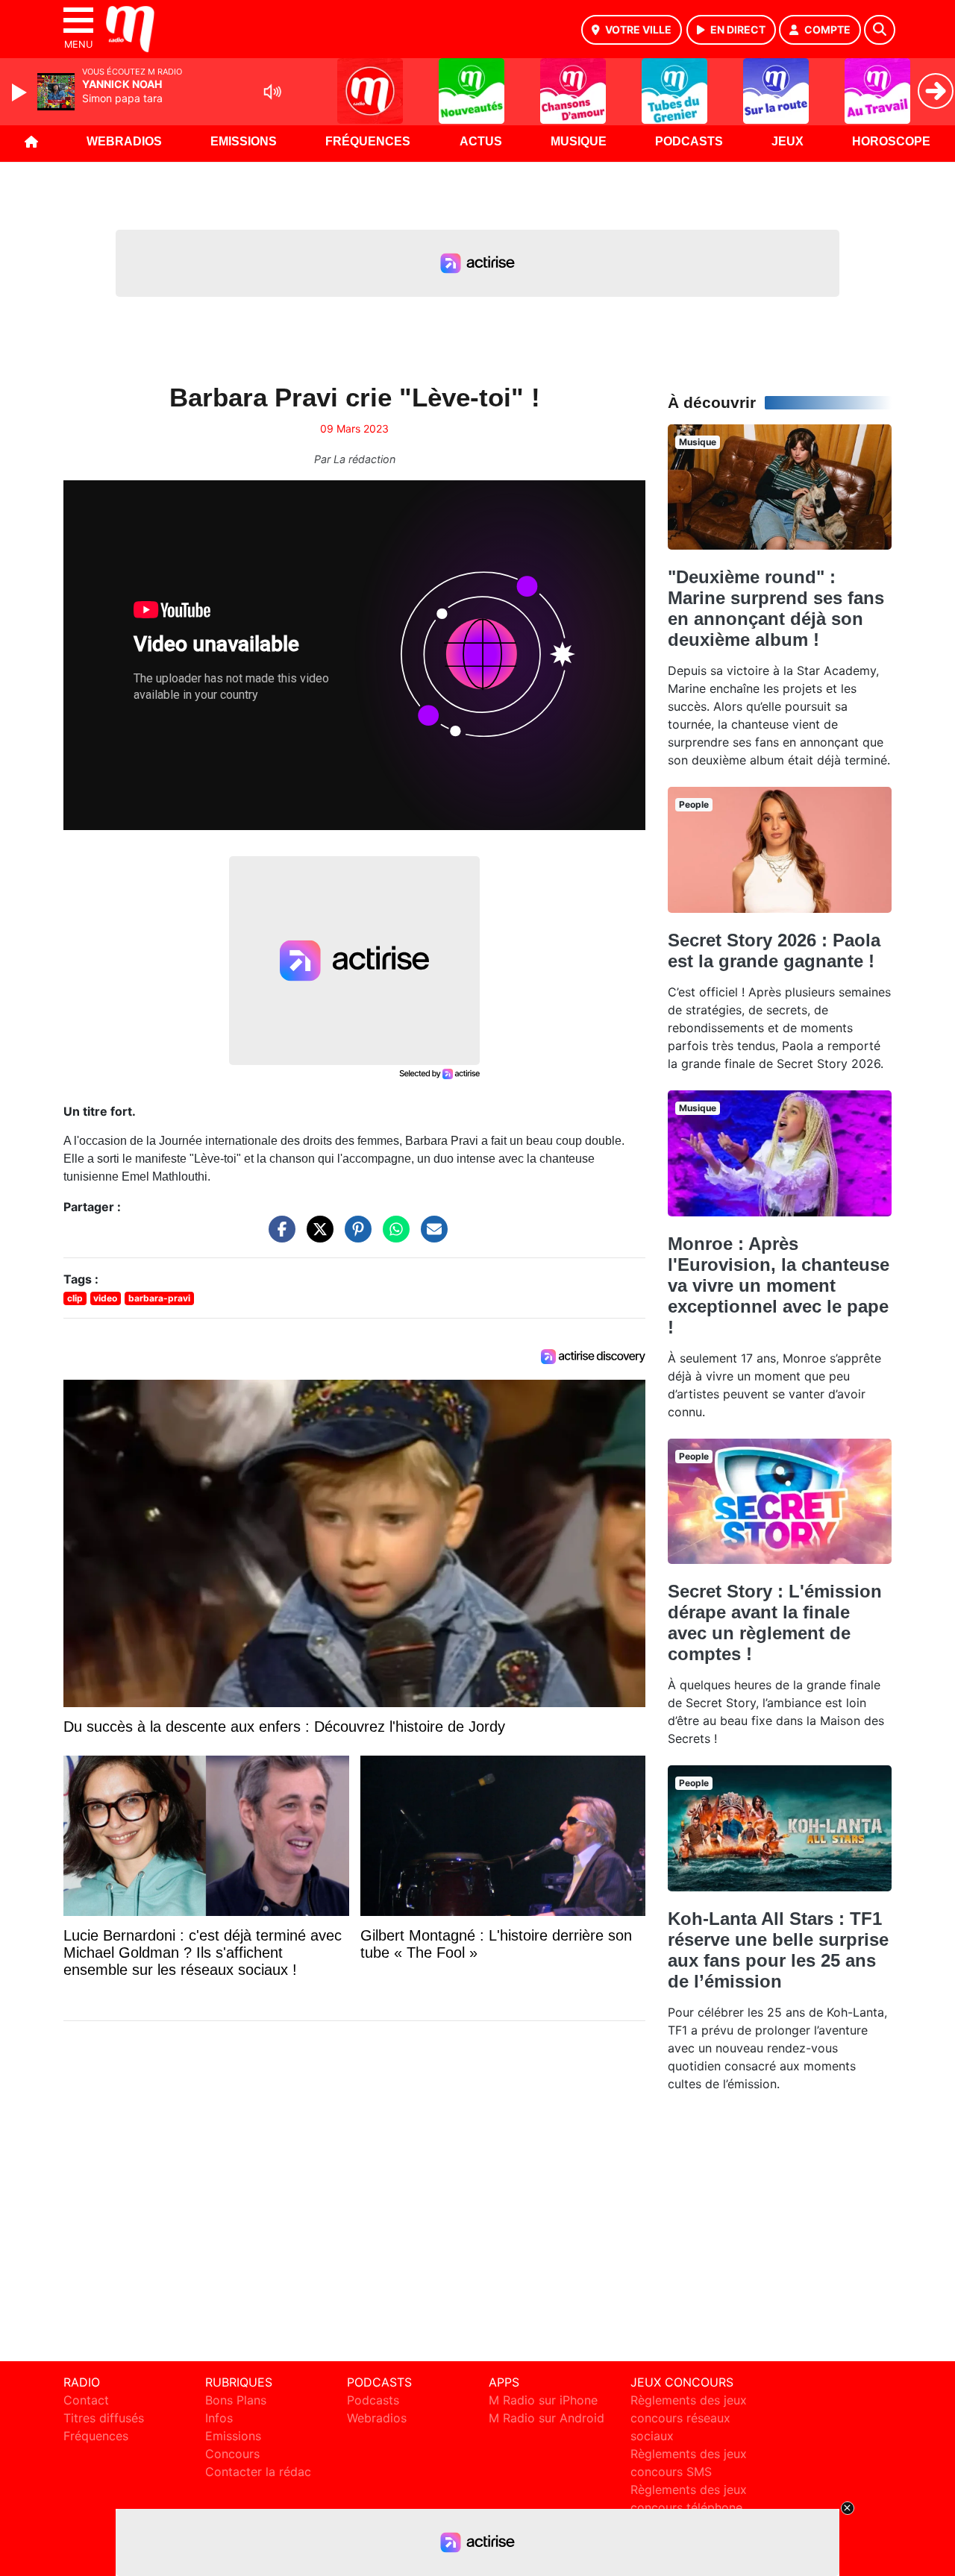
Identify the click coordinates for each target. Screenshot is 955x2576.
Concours (232, 2454)
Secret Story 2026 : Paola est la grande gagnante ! (774, 951)
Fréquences (368, 141)
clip (75, 1298)
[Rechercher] (880, 30)
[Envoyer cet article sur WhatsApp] (392, 1237)
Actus (481, 141)
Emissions (244, 141)
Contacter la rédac (258, 2472)
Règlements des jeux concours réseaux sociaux (689, 2418)
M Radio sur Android (547, 2418)
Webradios (124, 141)
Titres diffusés (104, 2418)
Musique (579, 141)
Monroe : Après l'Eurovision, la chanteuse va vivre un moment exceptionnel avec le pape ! (779, 1285)
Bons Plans (236, 2400)
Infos (219, 2418)
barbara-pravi (159, 1298)
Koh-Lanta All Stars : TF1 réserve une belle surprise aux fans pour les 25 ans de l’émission (778, 1950)
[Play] (21, 92)
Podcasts (689, 141)
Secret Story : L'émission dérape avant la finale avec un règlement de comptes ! (775, 1622)
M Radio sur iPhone (543, 2400)
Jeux (788, 141)
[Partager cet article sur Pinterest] (354, 1237)
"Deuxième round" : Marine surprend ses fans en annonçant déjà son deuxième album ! (776, 608)
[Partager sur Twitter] (316, 1237)
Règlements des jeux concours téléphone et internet (689, 2507)
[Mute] (272, 92)
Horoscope (891, 141)
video (105, 1298)
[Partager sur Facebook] (278, 1237)
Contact (86, 2400)
